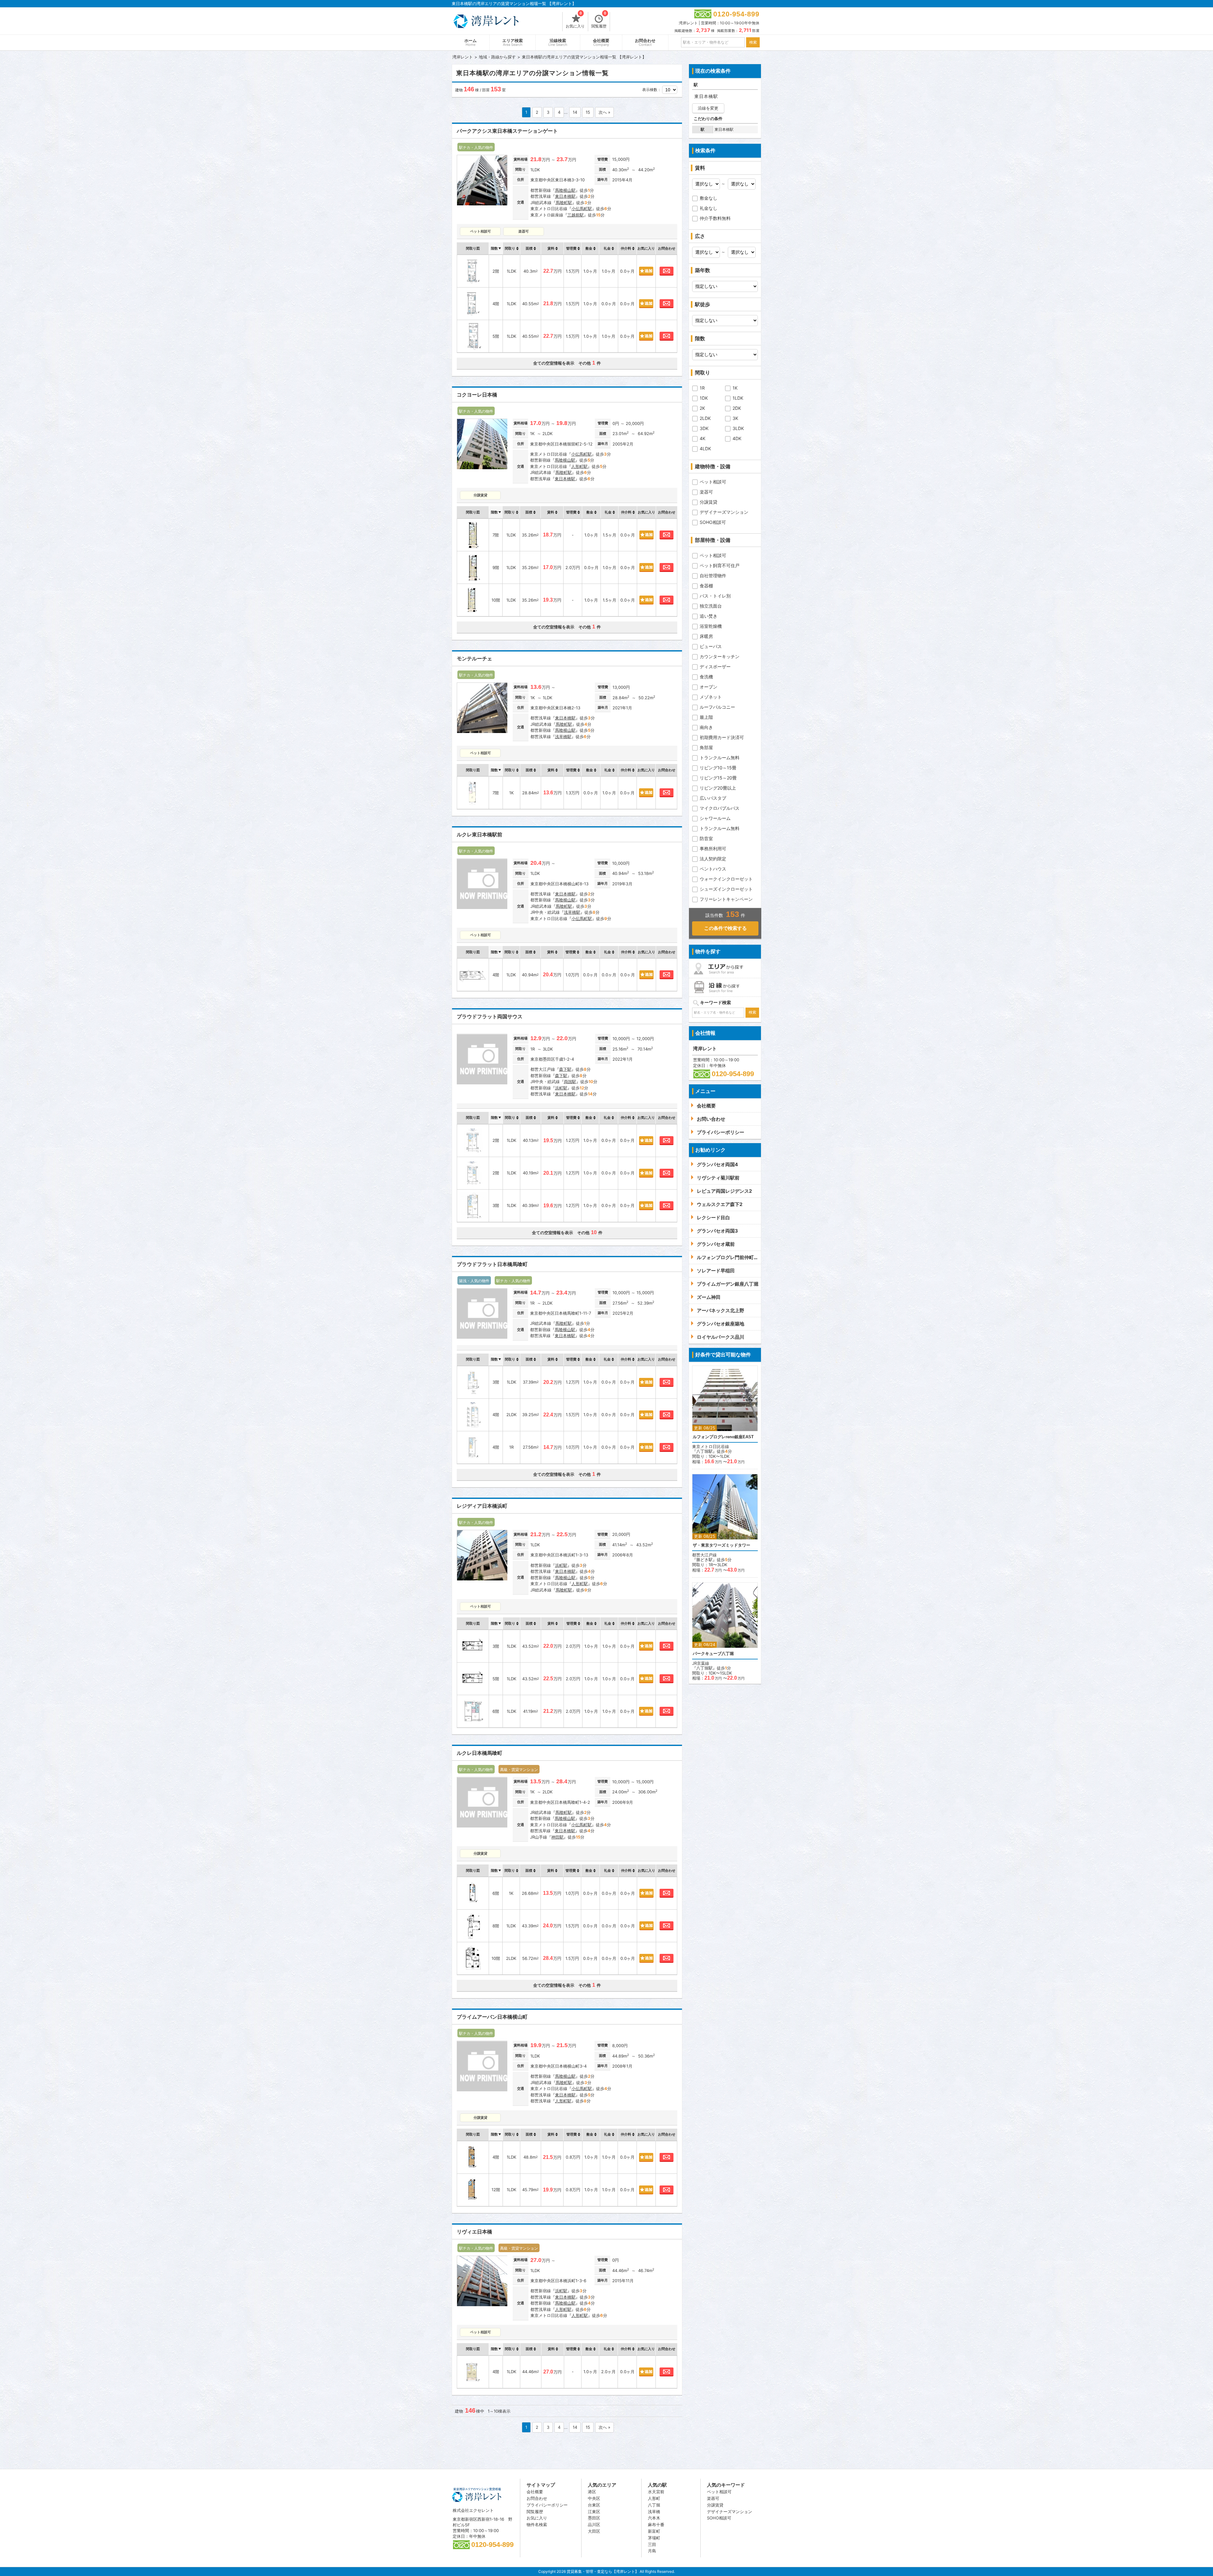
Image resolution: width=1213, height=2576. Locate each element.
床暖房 (706, 636)
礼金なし (709, 208)
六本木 (654, 2518)
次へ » (604, 112)
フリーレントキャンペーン (726, 899)
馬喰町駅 (564, 203)
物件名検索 (537, 2524)
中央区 (594, 2498)
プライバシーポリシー (547, 2505)
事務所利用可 (713, 849)
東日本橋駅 (565, 196)
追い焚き (709, 616)
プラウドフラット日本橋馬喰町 (492, 1264)
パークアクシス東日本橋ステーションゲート (507, 131)
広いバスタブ (713, 798)
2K (702, 408)
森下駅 (565, 1069)
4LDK (705, 449)
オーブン (709, 687)
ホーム (471, 42)
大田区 (594, 2531)
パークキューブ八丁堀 (713, 1654)
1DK (704, 398)
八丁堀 (654, 2505)
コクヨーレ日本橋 (477, 395)
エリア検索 (513, 42)
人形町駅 (579, 466)
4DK (737, 438)
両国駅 (570, 1082)
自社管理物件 (713, 576)
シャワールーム (715, 818)
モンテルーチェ (474, 659)
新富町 (654, 2531)
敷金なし (709, 198)
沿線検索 (558, 42)
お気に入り (575, 20)
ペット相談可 (713, 482)
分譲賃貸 (709, 502)
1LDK (738, 398)
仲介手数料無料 (715, 218)
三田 (652, 2544)
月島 (652, 2551)
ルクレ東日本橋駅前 (480, 835)
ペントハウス (713, 869)
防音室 (706, 838)
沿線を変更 (708, 108)
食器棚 (706, 586)
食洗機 (706, 677)
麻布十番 (656, 2524)
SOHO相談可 (713, 522)
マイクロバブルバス (720, 808)
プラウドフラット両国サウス (490, 1017)
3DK (704, 428)
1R (702, 388)
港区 (592, 2492)
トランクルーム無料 (720, 758)
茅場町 (654, 2538)
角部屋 (706, 747)
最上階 (706, 717)
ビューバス (711, 646)
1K (735, 388)
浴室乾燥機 (711, 626)
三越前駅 (576, 215)
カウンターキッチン (720, 656)
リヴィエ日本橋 (474, 2232)
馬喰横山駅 (565, 190)
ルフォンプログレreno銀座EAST (723, 1437)
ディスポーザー (715, 667)
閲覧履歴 (599, 20)
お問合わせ (645, 42)
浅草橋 (654, 2512)
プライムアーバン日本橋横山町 (492, 2017)
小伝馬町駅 (582, 209)
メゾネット (711, 697)
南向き (706, 727)
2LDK (705, 418)
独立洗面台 (711, 606)
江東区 (594, 2512)
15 (588, 112)
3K (735, 418)
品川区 (594, 2524)
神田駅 (557, 1837)
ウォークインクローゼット (726, 879)
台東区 (594, 2505)
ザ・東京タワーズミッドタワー (721, 1545)
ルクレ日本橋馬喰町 (480, 1753)
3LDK (738, 428)
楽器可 (706, 492)
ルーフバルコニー (717, 707)
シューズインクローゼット (726, 889)
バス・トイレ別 (715, 596)
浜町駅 (561, 1088)
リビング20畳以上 (718, 788)
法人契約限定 (713, 859)
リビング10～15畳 (718, 768)
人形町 (654, 2498)
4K (703, 438)
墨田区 (594, 2518)
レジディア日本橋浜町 (482, 1506)
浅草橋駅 (563, 736)
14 (575, 112)
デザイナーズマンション (724, 512)
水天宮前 (656, 2492)
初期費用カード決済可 (722, 737)
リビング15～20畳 (718, 778)
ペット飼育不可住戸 (720, 565)
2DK (737, 408)
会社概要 (601, 42)
